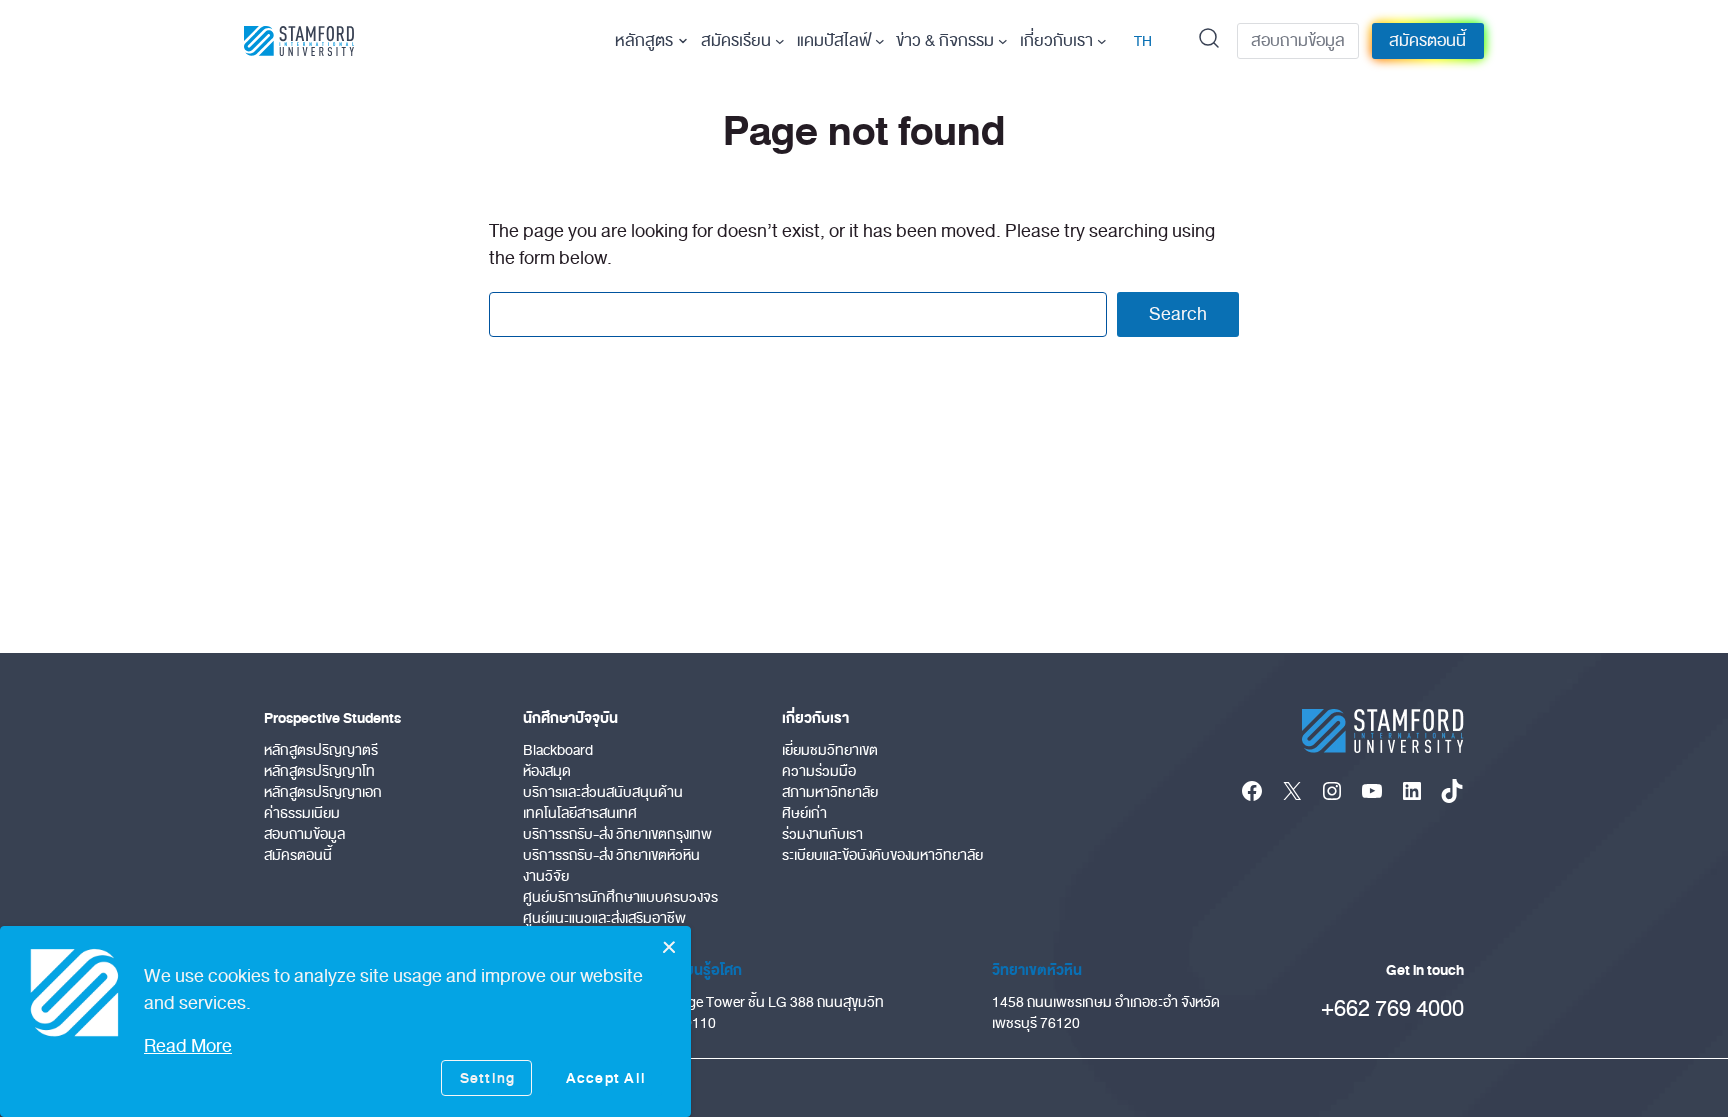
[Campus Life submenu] (880, 41)
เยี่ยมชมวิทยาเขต (830, 750)
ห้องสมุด (547, 771)
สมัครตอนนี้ (1427, 41)
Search (1178, 314)
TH (1143, 41)
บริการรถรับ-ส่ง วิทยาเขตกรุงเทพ (617, 834)
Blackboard (558, 750)
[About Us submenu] (1102, 41)
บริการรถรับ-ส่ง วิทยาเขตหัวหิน (611, 855)
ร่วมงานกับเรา (822, 834)
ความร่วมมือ (819, 771)
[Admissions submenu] (780, 41)
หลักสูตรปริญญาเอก (323, 792)
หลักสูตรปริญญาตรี (321, 750)
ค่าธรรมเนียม (302, 813)
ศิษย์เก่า (804, 813)
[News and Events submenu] (1003, 41)
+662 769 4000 (1392, 1008)
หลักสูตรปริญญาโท (319, 771)
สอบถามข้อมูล (1298, 41)
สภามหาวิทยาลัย (830, 792)
